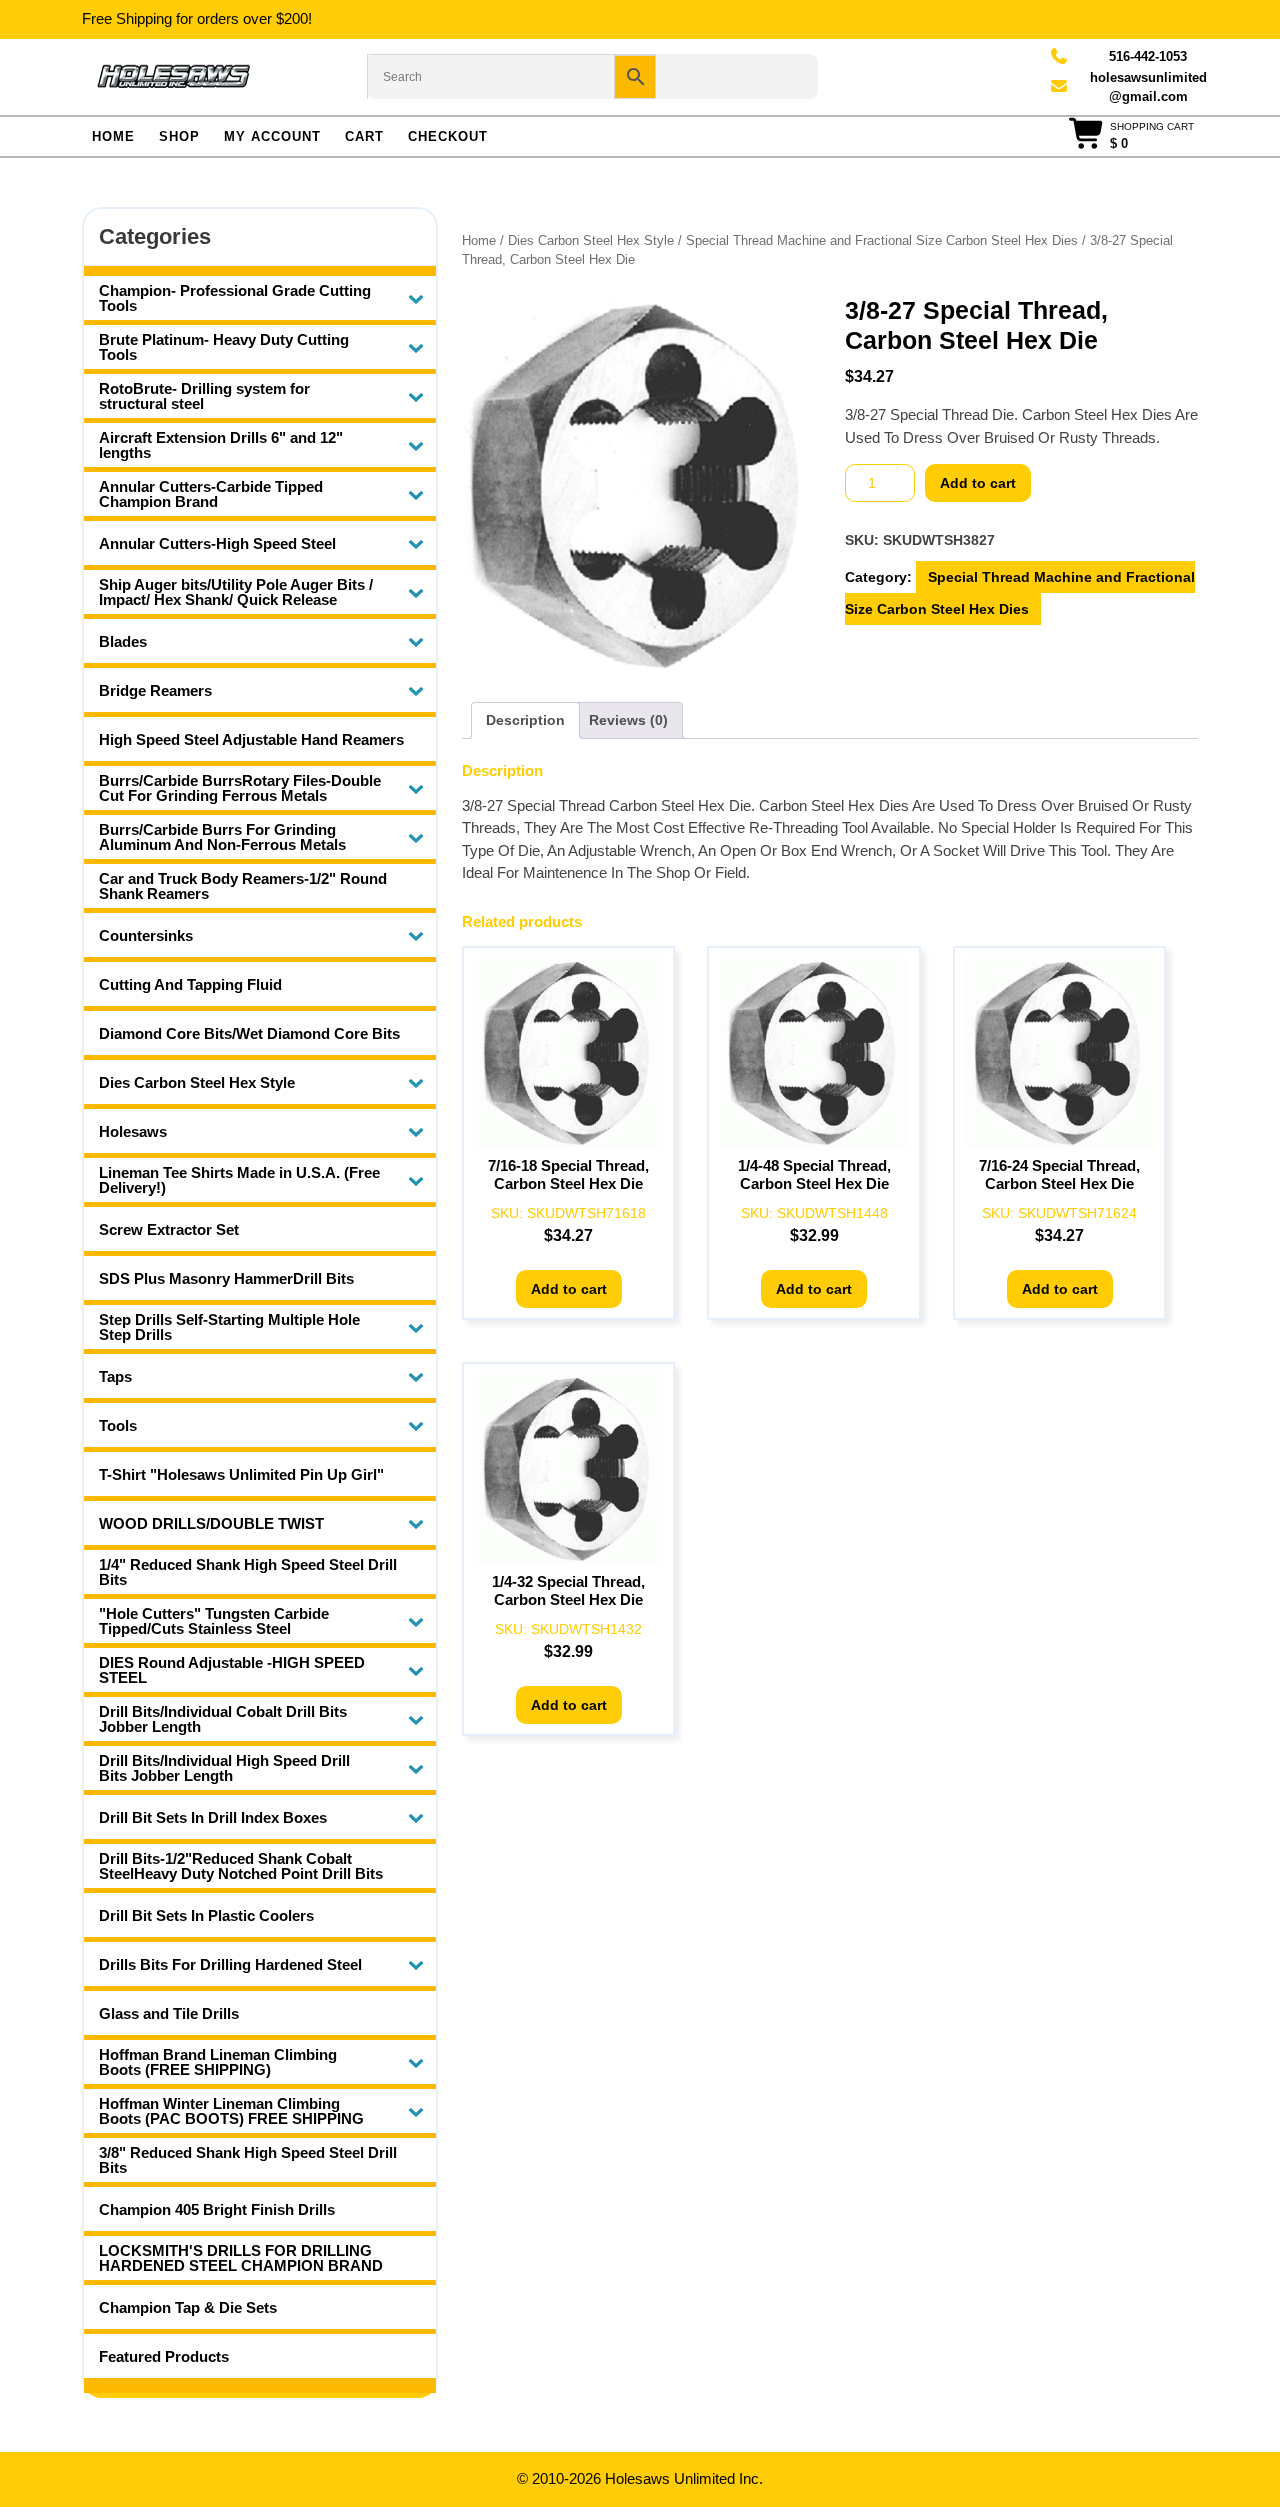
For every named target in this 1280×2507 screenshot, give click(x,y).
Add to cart (978, 483)
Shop (179, 136)
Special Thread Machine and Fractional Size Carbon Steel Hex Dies (882, 240)
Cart (364, 136)
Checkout (448, 136)
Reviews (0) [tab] (628, 720)
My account (272, 136)
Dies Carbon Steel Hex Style (591, 240)
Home (113, 136)
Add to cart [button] (569, 1289)
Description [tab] (525, 720)
